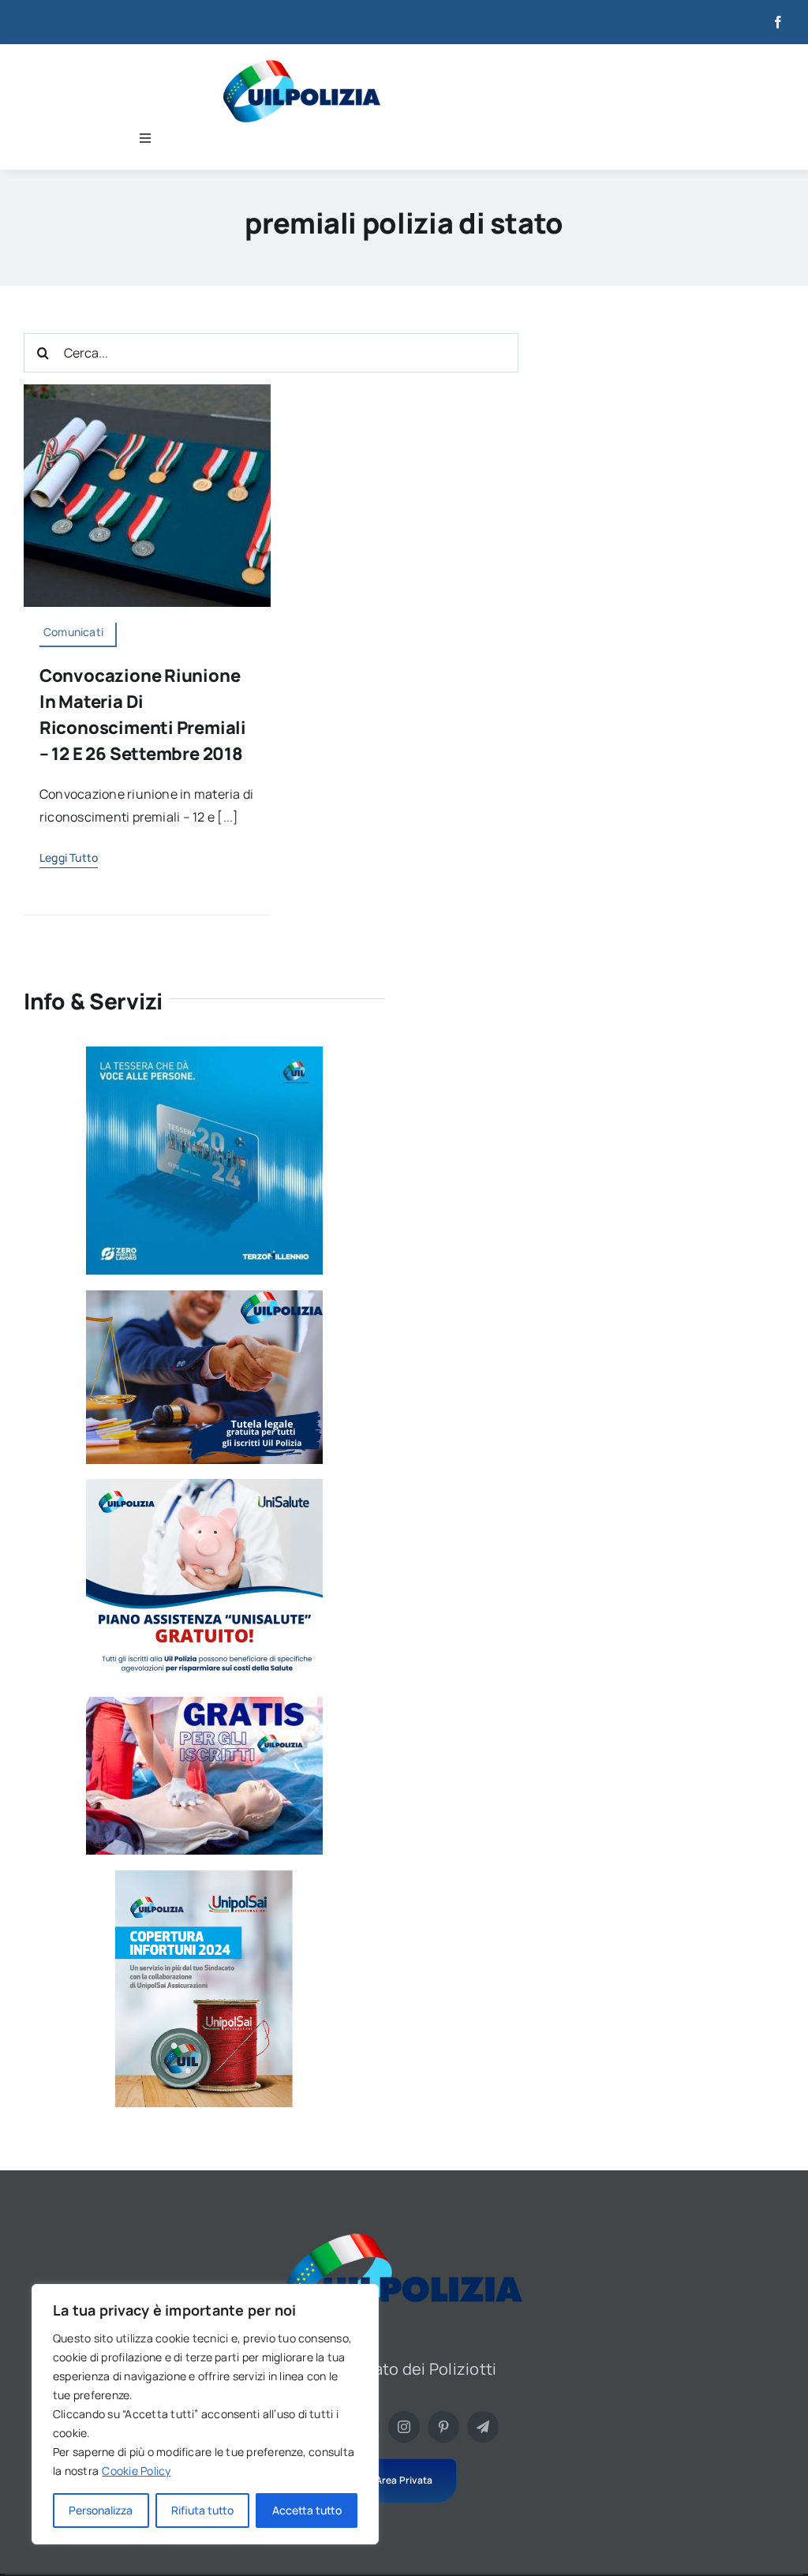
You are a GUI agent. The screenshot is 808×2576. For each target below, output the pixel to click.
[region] (205, 2414)
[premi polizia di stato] (147, 391)
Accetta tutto (307, 2510)
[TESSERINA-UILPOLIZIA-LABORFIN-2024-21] (204, 1877)
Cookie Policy (136, 2471)
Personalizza (101, 2510)
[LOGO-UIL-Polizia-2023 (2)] (302, 66)
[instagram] (404, 2427)
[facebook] (778, 22)
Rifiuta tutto (202, 2510)
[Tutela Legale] (204, 1297)
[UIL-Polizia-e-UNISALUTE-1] (204, 1485)
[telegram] (483, 2427)
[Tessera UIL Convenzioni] (204, 1053)
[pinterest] (443, 2427)
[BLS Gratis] (204, 1703)
